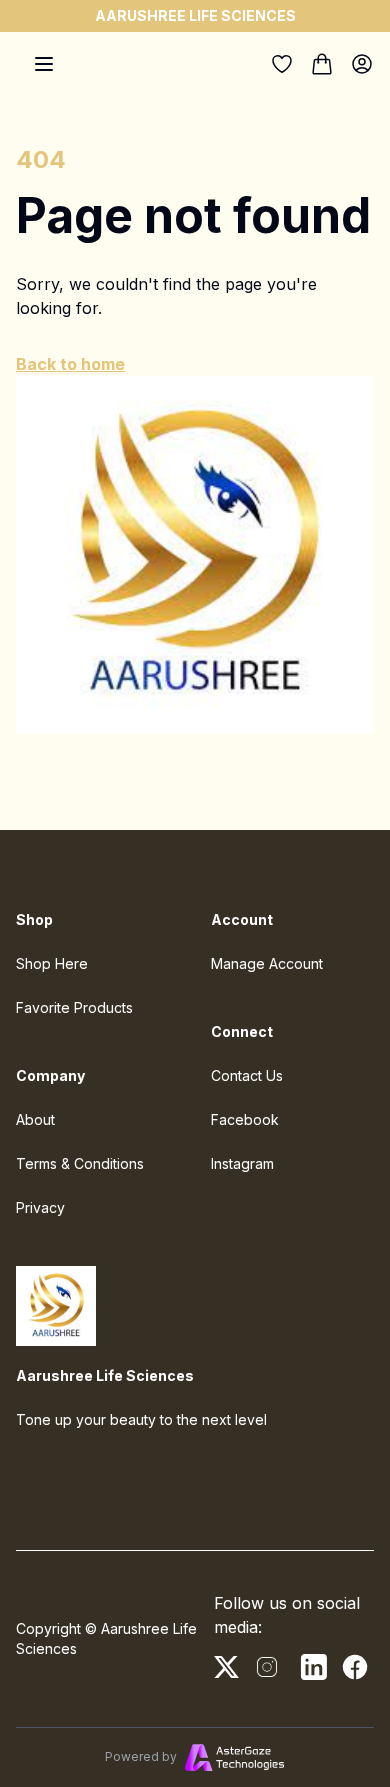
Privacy (40, 1207)
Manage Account (267, 963)
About (35, 1119)
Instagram (242, 1163)
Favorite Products (74, 1007)
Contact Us (247, 1075)
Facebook (245, 1119)
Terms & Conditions (80, 1163)
